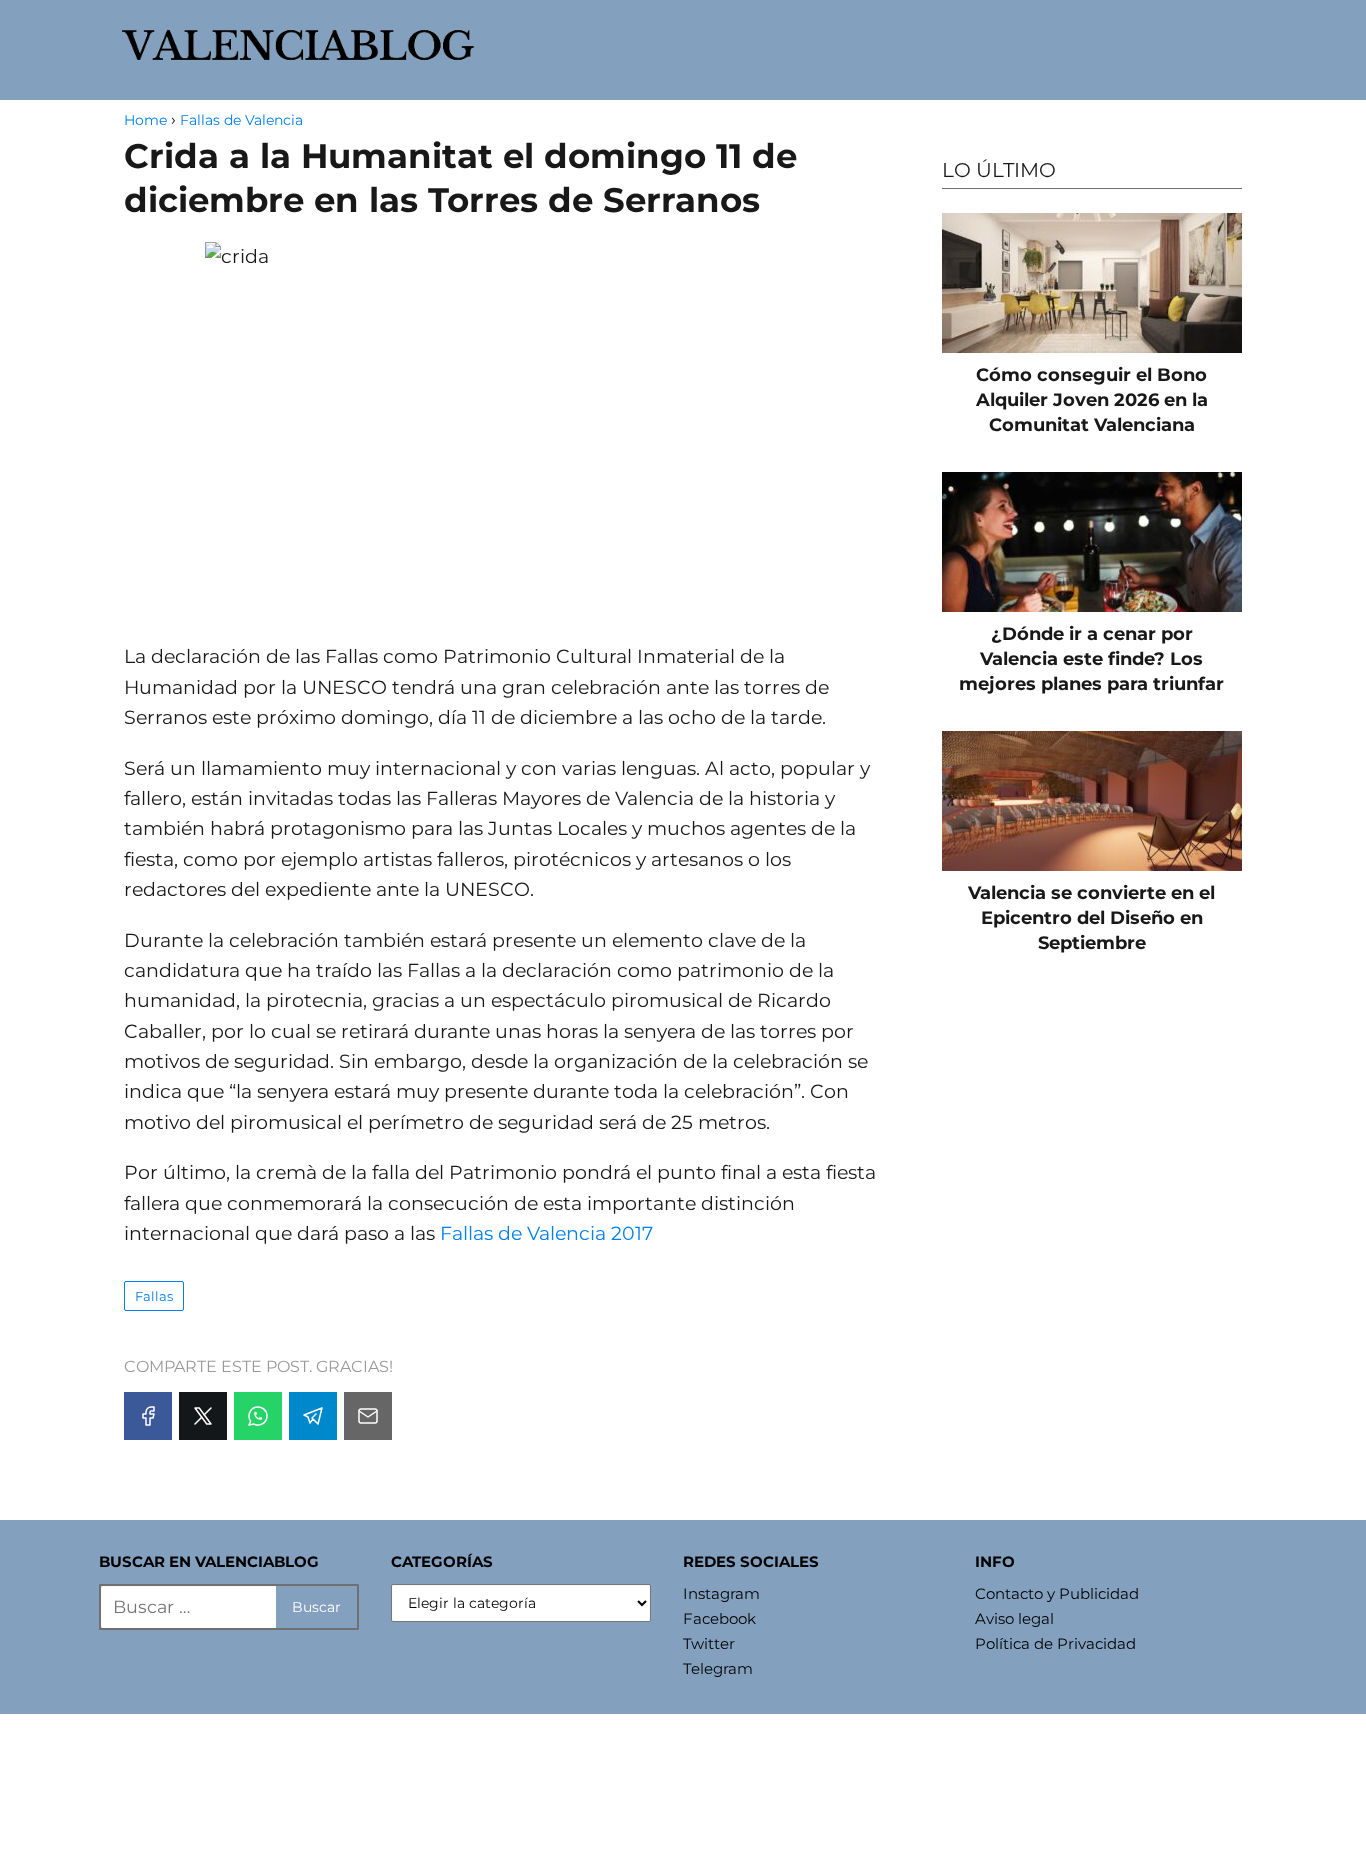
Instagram (721, 1593)
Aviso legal (1014, 1618)
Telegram (718, 1668)
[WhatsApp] (258, 1416)
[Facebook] (148, 1416)
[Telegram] (313, 1416)
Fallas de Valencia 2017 (546, 1233)
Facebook (719, 1618)
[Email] (368, 1416)
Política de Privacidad (1055, 1643)
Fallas (154, 1296)
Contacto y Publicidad (1057, 1593)
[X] (203, 1416)
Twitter (709, 1643)
